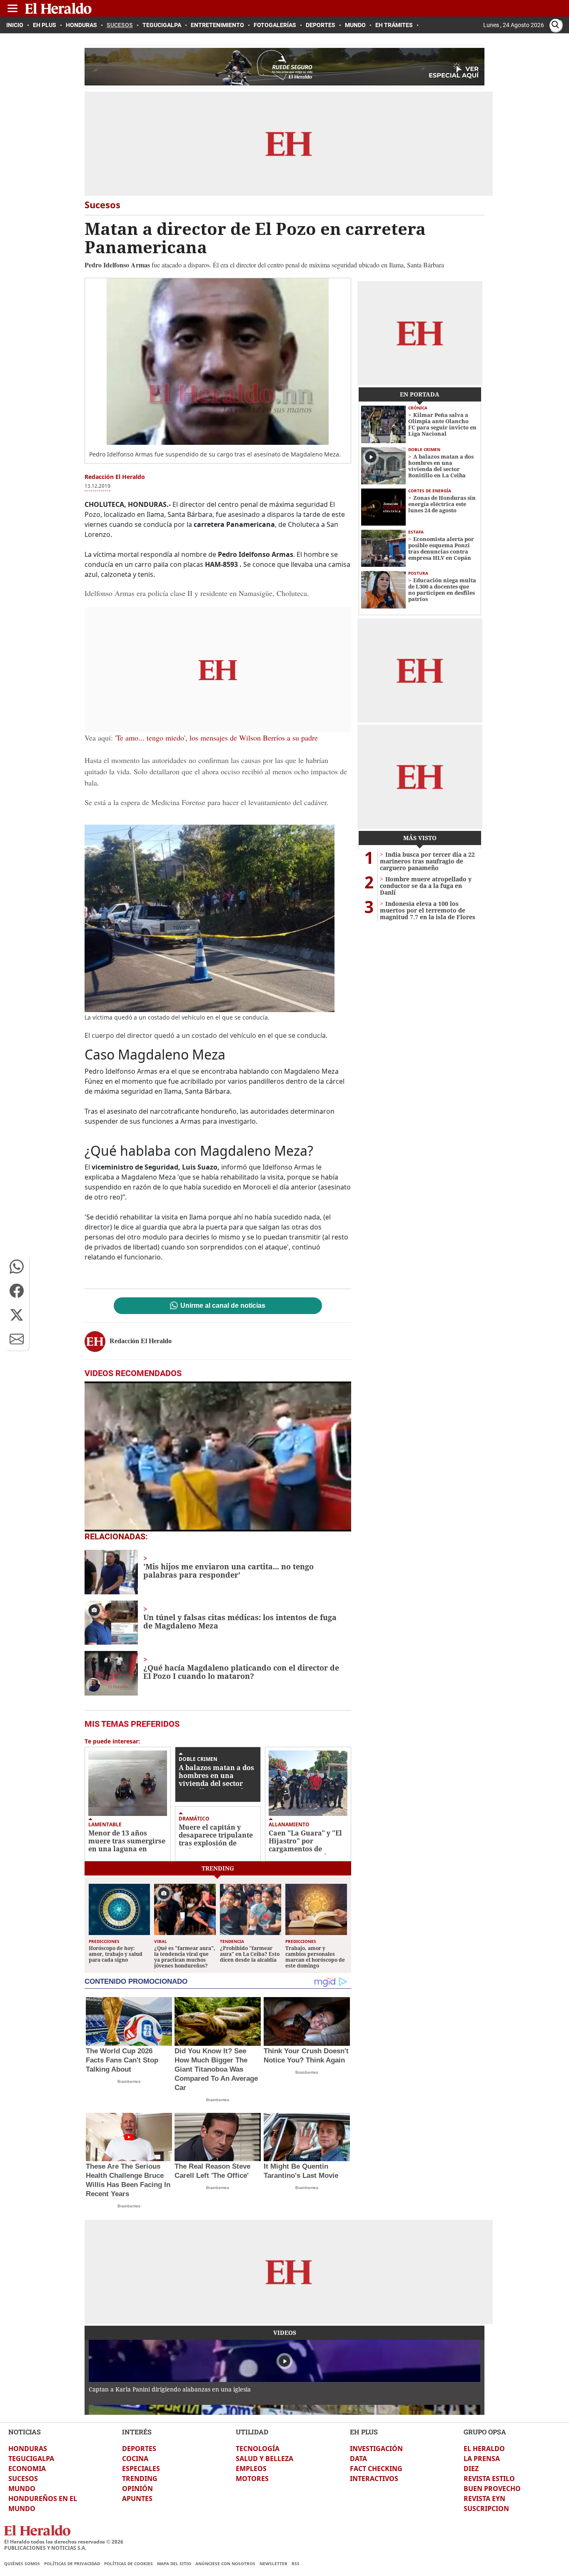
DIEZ (471, 2469)
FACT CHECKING (376, 2469)
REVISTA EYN (484, 2499)
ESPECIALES (141, 2469)
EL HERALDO (484, 2449)
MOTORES (252, 2479)
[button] (17, 1267)
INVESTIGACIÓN (376, 2449)
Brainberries (129, 2081)
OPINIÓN (137, 2489)
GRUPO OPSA (485, 2432)
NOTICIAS (25, 2432)
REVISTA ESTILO (489, 2479)
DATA (358, 2459)
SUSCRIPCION (486, 2509)
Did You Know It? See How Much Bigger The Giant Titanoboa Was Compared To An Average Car (216, 2069)
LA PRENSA (482, 2459)
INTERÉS (137, 2432)
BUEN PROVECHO (492, 2489)
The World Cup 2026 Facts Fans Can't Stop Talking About (122, 2060)
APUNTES (137, 2499)
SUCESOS (23, 2479)
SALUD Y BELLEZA (265, 2459)
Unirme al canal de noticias (223, 1306)
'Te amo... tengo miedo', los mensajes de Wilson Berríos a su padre (215, 738)
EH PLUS (364, 2432)
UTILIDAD (252, 2432)
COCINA (135, 2459)
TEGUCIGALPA (31, 2459)
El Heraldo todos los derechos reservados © (64, 2542)
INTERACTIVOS (374, 2479)
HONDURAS (28, 2449)
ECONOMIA (27, 2469)
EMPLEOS (251, 2469)
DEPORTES (139, 2449)
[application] (218, 1456)
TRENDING (140, 2479)
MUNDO (22, 2489)
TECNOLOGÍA (258, 2449)
